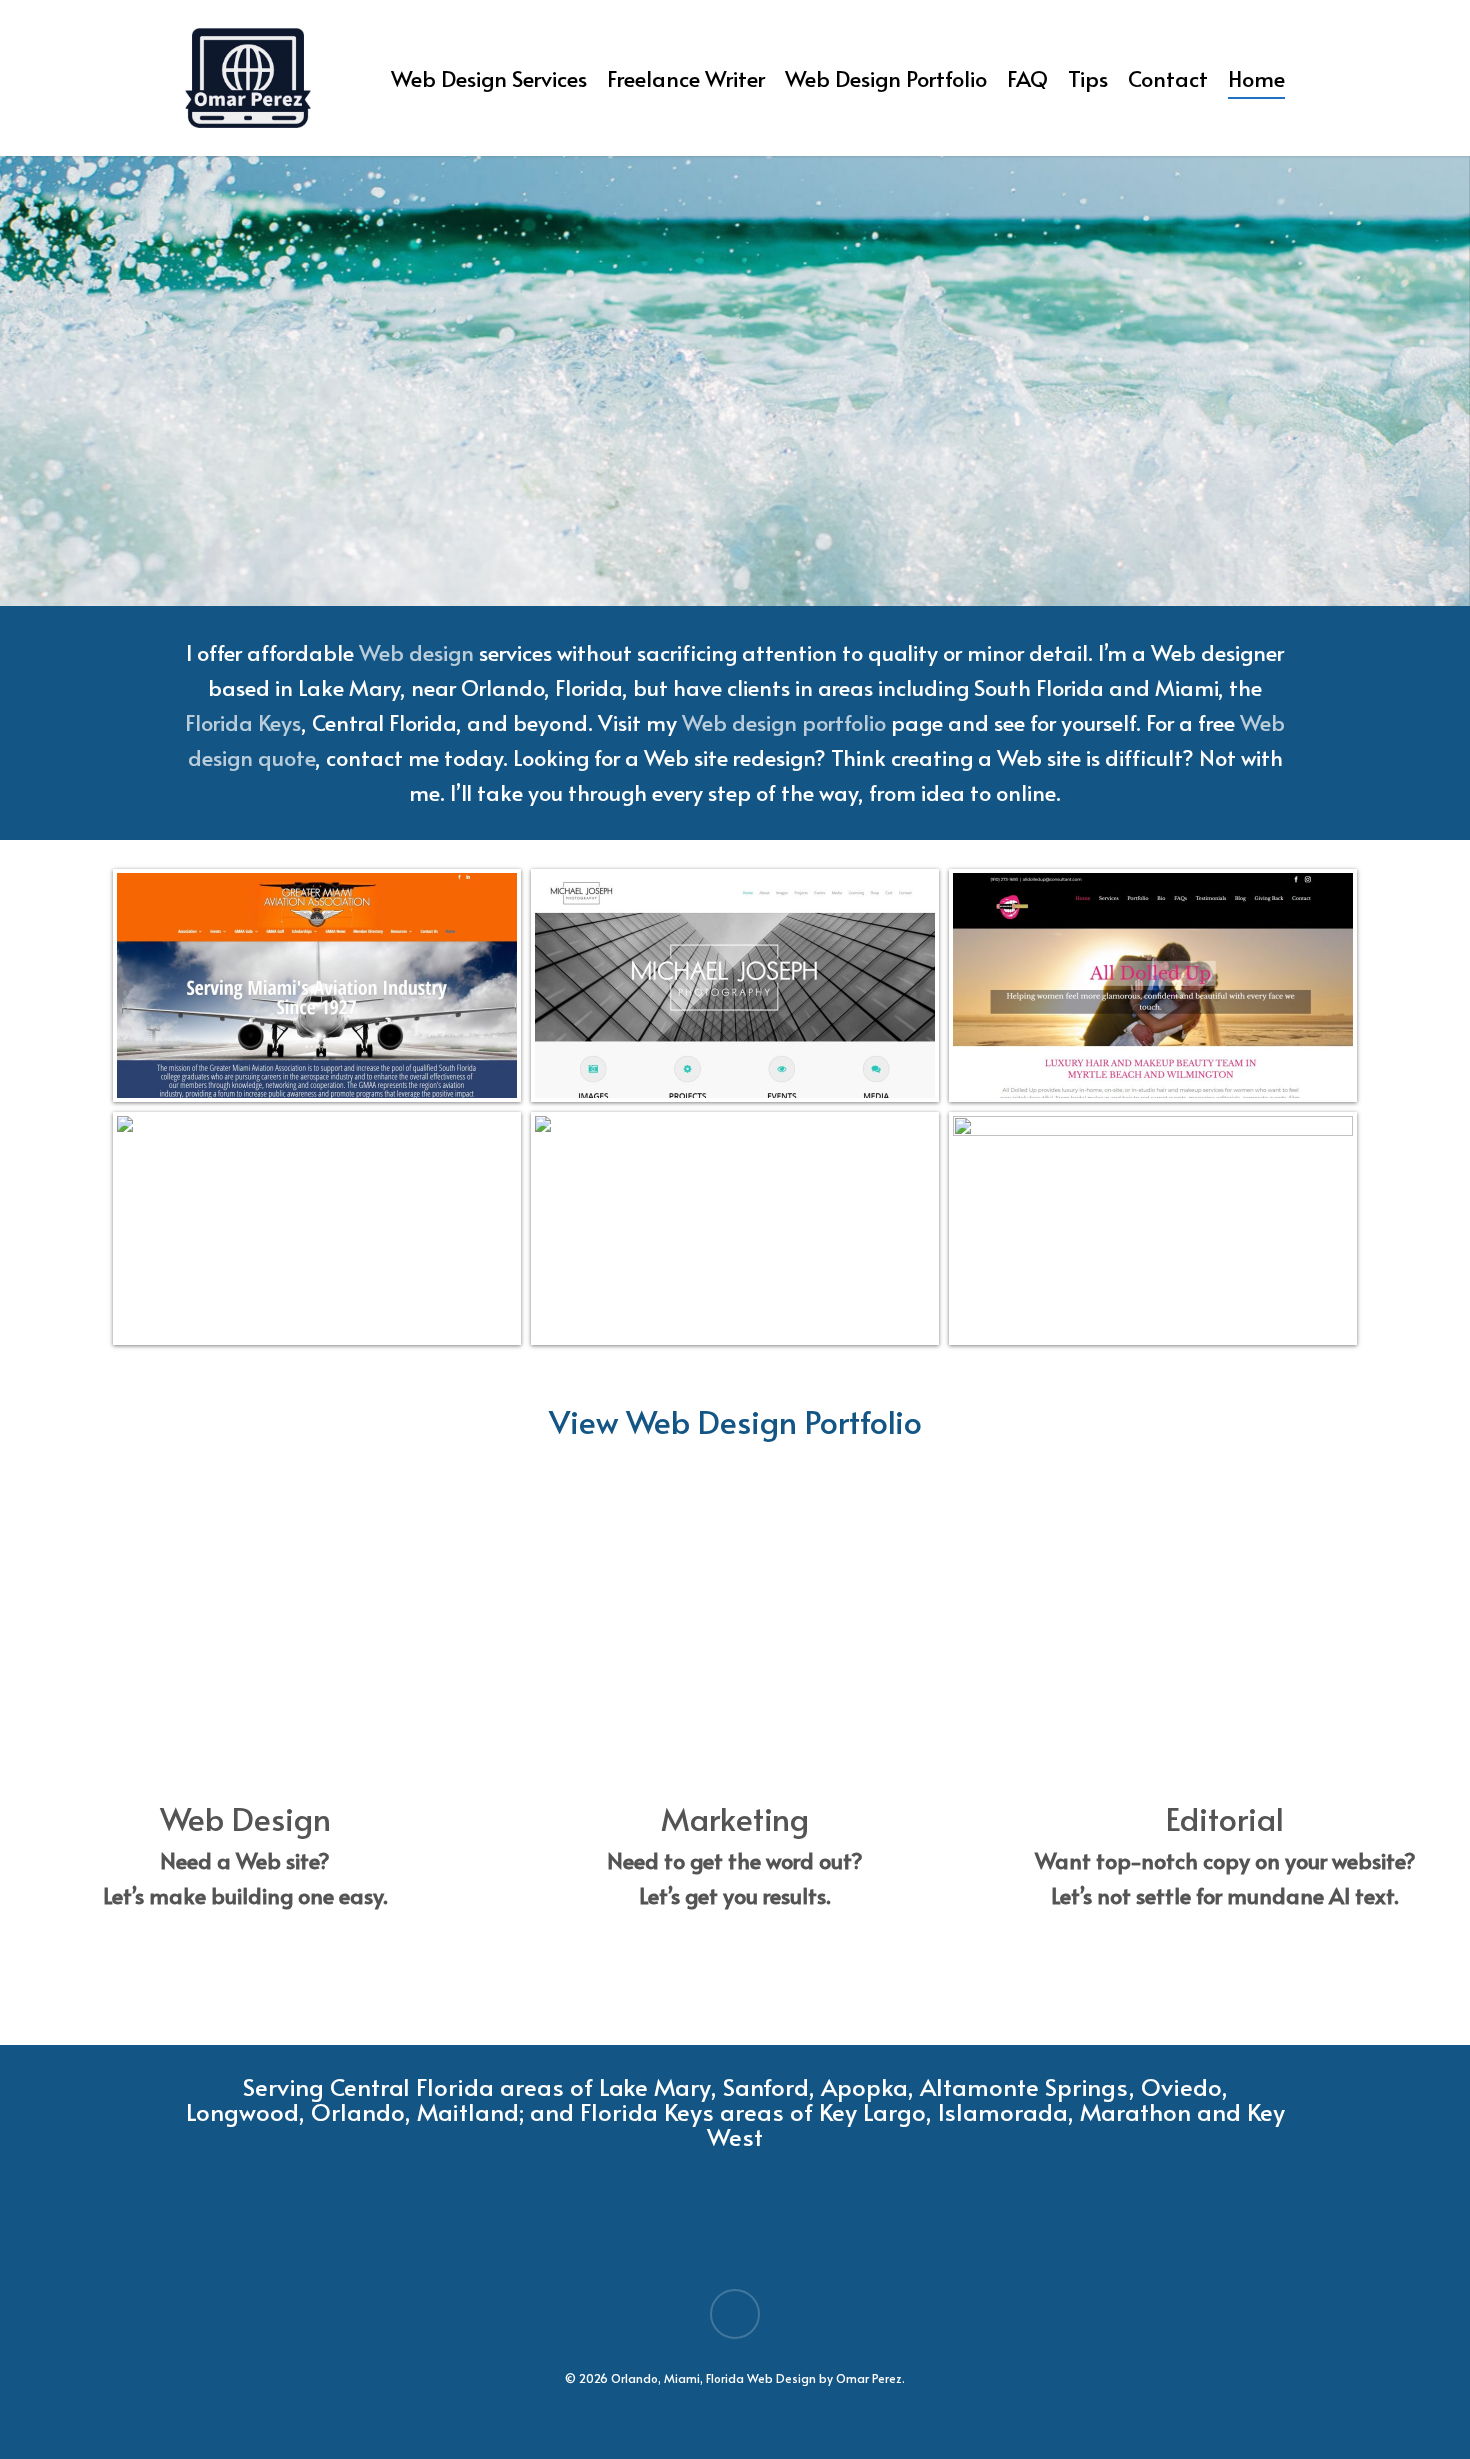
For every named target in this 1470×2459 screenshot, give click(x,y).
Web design (416, 652)
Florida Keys (243, 722)
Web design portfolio (784, 722)
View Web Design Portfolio (735, 1421)
